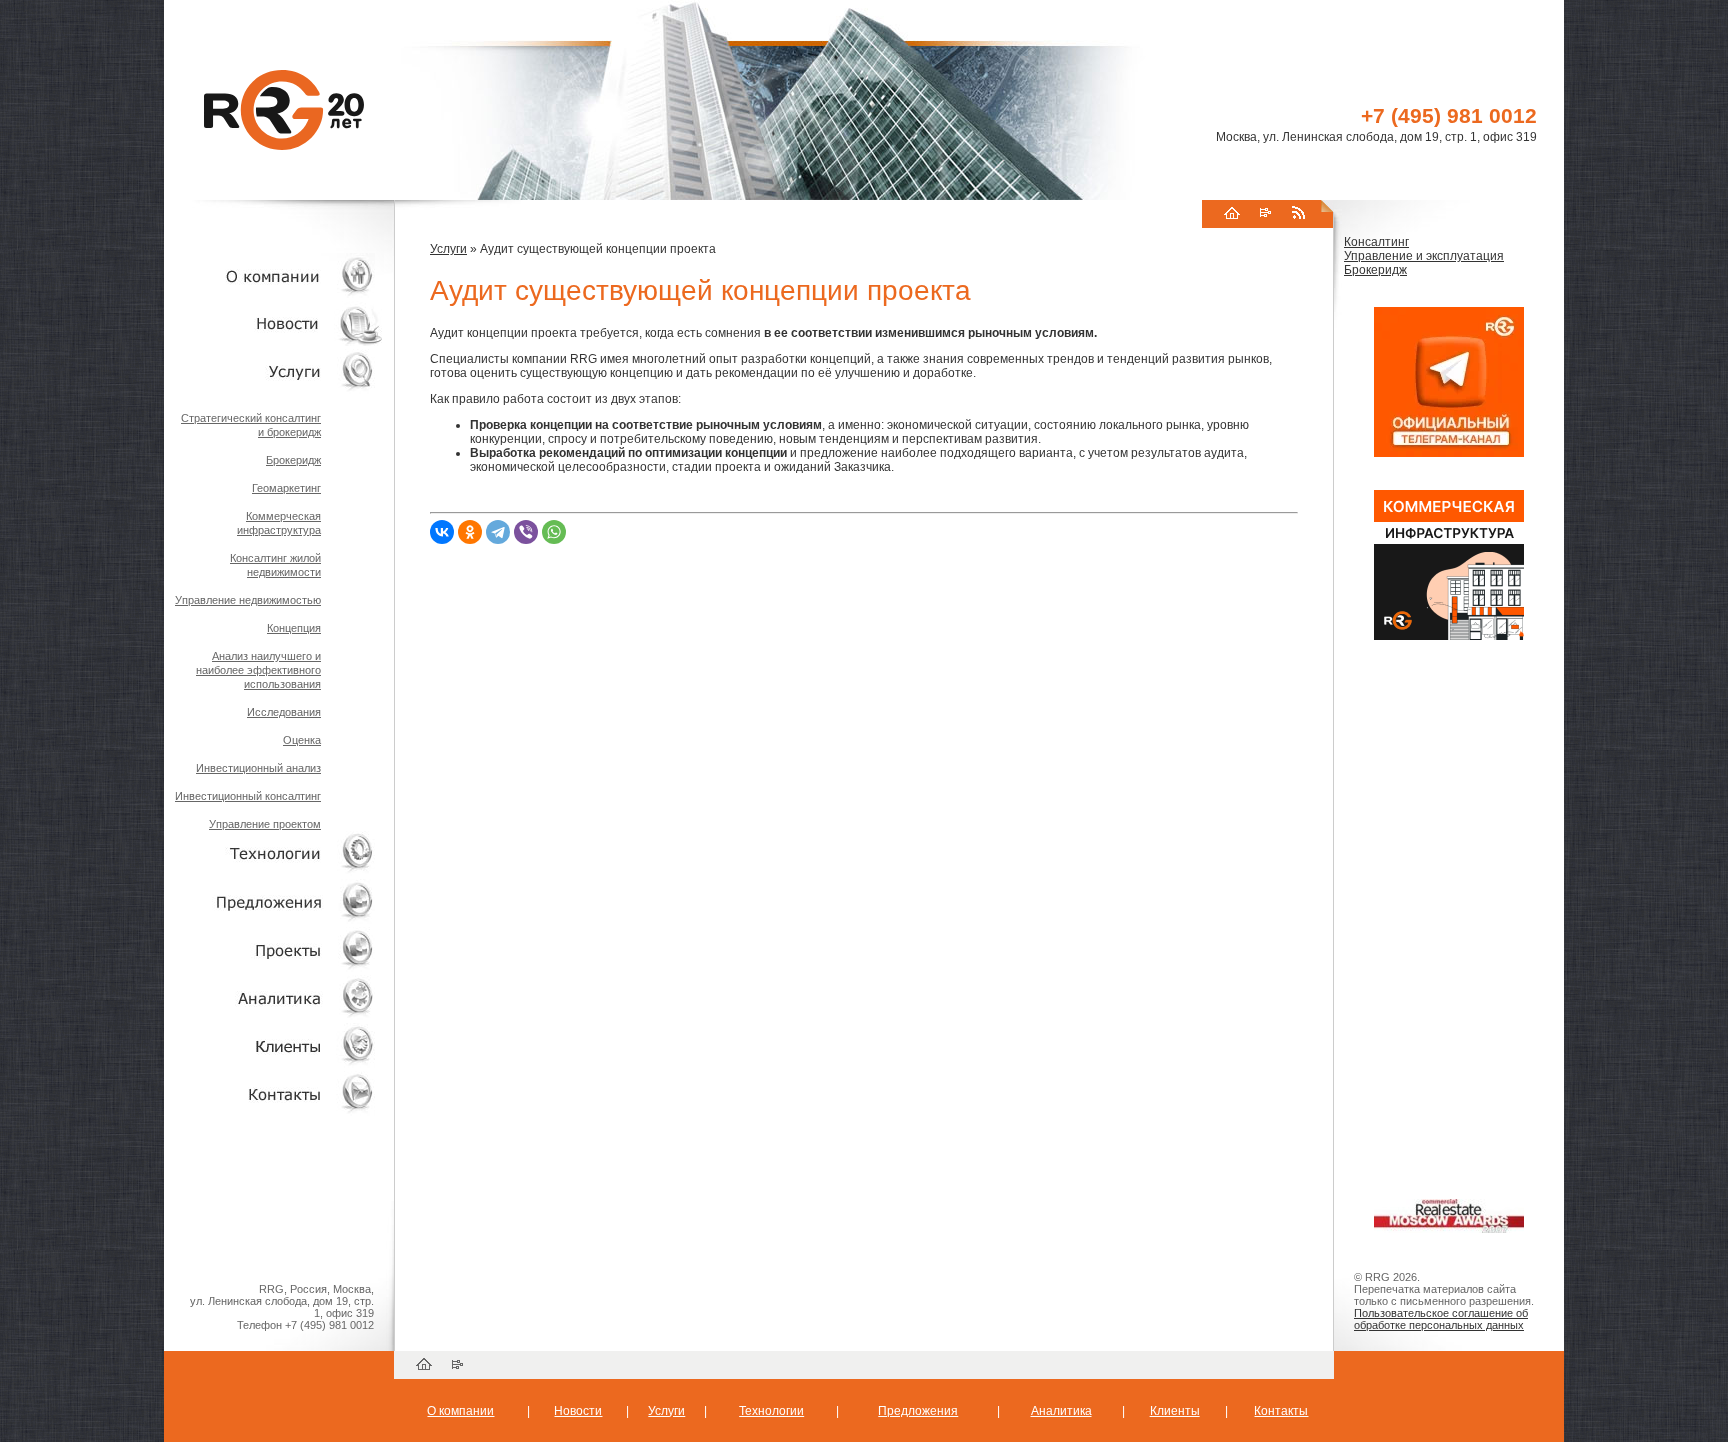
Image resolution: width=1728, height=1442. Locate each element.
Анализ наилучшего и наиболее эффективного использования (258, 670)
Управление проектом (265, 824)
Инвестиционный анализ (258, 768)
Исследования (284, 712)
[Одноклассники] (470, 532)
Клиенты (1175, 1411)
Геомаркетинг (286, 488)
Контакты (1281, 1411)
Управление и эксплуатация (1424, 256)
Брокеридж (293, 460)
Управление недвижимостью (248, 600)
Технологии (771, 1411)
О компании (460, 1411)
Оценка (302, 740)
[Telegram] (498, 532)
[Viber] (526, 532)
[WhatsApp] (554, 532)
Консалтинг (1376, 242)
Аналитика (1061, 1411)
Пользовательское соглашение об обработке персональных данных (1441, 1319)
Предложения (918, 1411)
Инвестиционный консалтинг (248, 796)
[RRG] (304, 110)
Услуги (448, 249)
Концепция (294, 628)
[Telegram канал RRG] (1449, 453)
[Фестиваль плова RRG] (1449, 636)
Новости (578, 1411)
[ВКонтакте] (442, 532)
